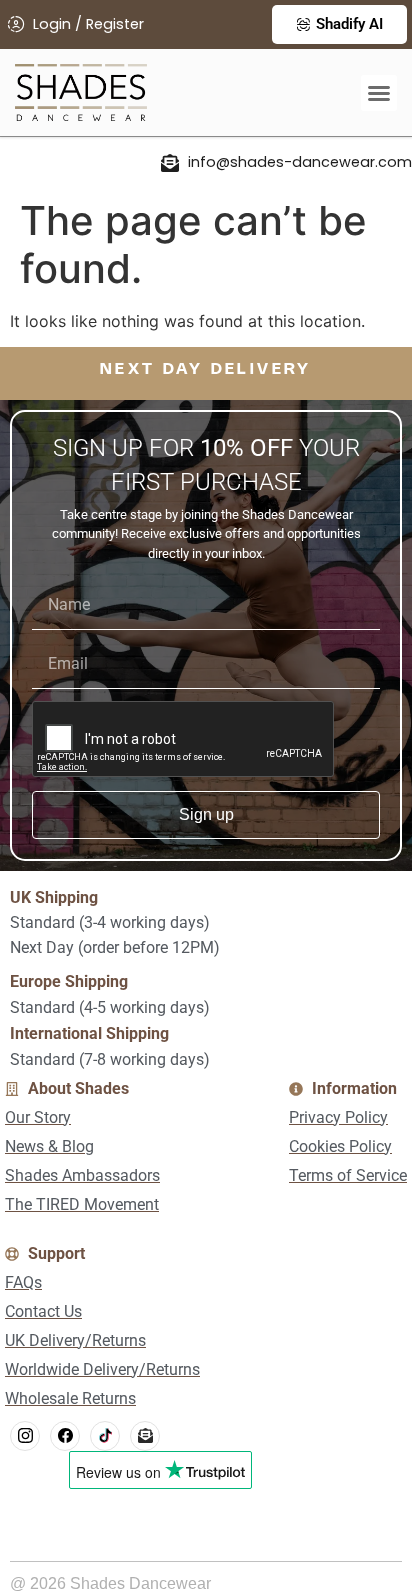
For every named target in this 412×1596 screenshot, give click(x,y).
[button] (379, 93)
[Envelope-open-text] (145, 1436)
